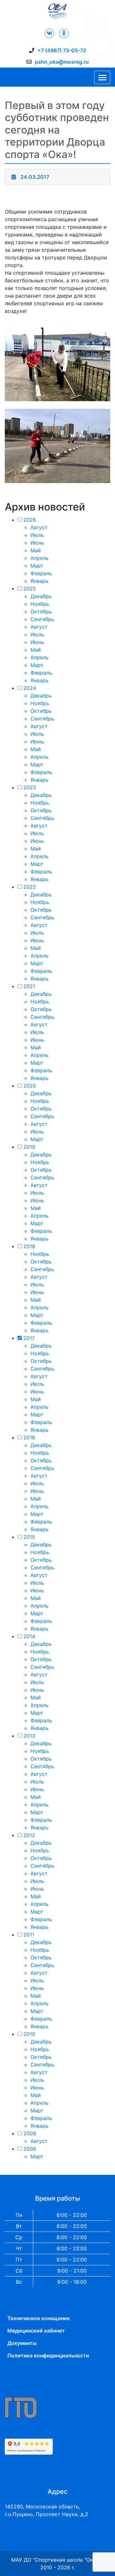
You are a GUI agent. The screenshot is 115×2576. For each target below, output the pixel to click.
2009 (30, 2133)
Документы (22, 2343)
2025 (30, 589)
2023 (30, 787)
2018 (29, 1246)
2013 (29, 1736)
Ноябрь (40, 604)
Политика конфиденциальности (48, 2355)
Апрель (39, 558)
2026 (30, 520)
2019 (29, 1147)
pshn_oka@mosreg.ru (62, 62)
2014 (29, 1636)
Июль (37, 535)
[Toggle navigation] (102, 77)
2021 (29, 986)
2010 (29, 2034)
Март (37, 566)
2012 (29, 1835)
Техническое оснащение (38, 2318)
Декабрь (41, 596)
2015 (29, 1537)
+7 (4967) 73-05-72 (62, 50)
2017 (29, 1338)
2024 (30, 688)
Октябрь (41, 611)
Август (39, 527)
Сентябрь (42, 619)
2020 (30, 1086)
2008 (30, 2149)
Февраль (41, 573)
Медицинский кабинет (36, 2331)
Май (36, 550)
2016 (29, 1437)
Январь (39, 581)
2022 (30, 887)
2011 (29, 1935)
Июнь (37, 543)
